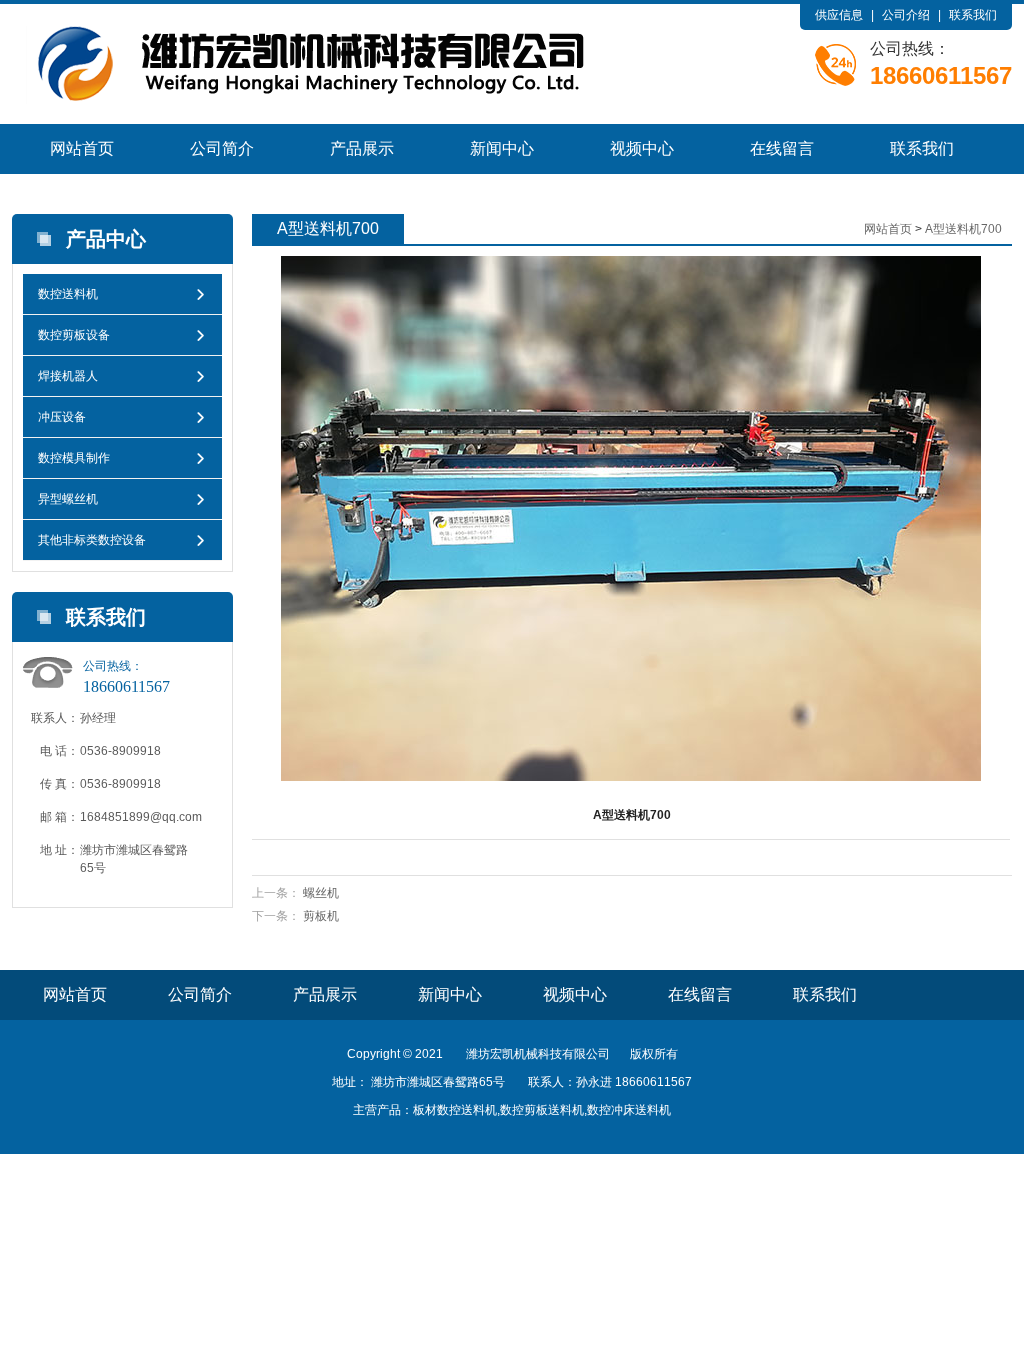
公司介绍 (906, 15)
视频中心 (642, 148)
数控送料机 (68, 294)
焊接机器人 (68, 376)
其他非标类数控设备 (92, 540)
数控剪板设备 (74, 335)
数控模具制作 (74, 458)
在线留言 (782, 148)
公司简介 (222, 148)
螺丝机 (321, 893)
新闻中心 (502, 148)
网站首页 (82, 148)
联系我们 (973, 15)
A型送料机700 (963, 229)
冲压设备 (62, 417)
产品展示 (362, 148)
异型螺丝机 (68, 499)
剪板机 (321, 916)
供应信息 (839, 15)
